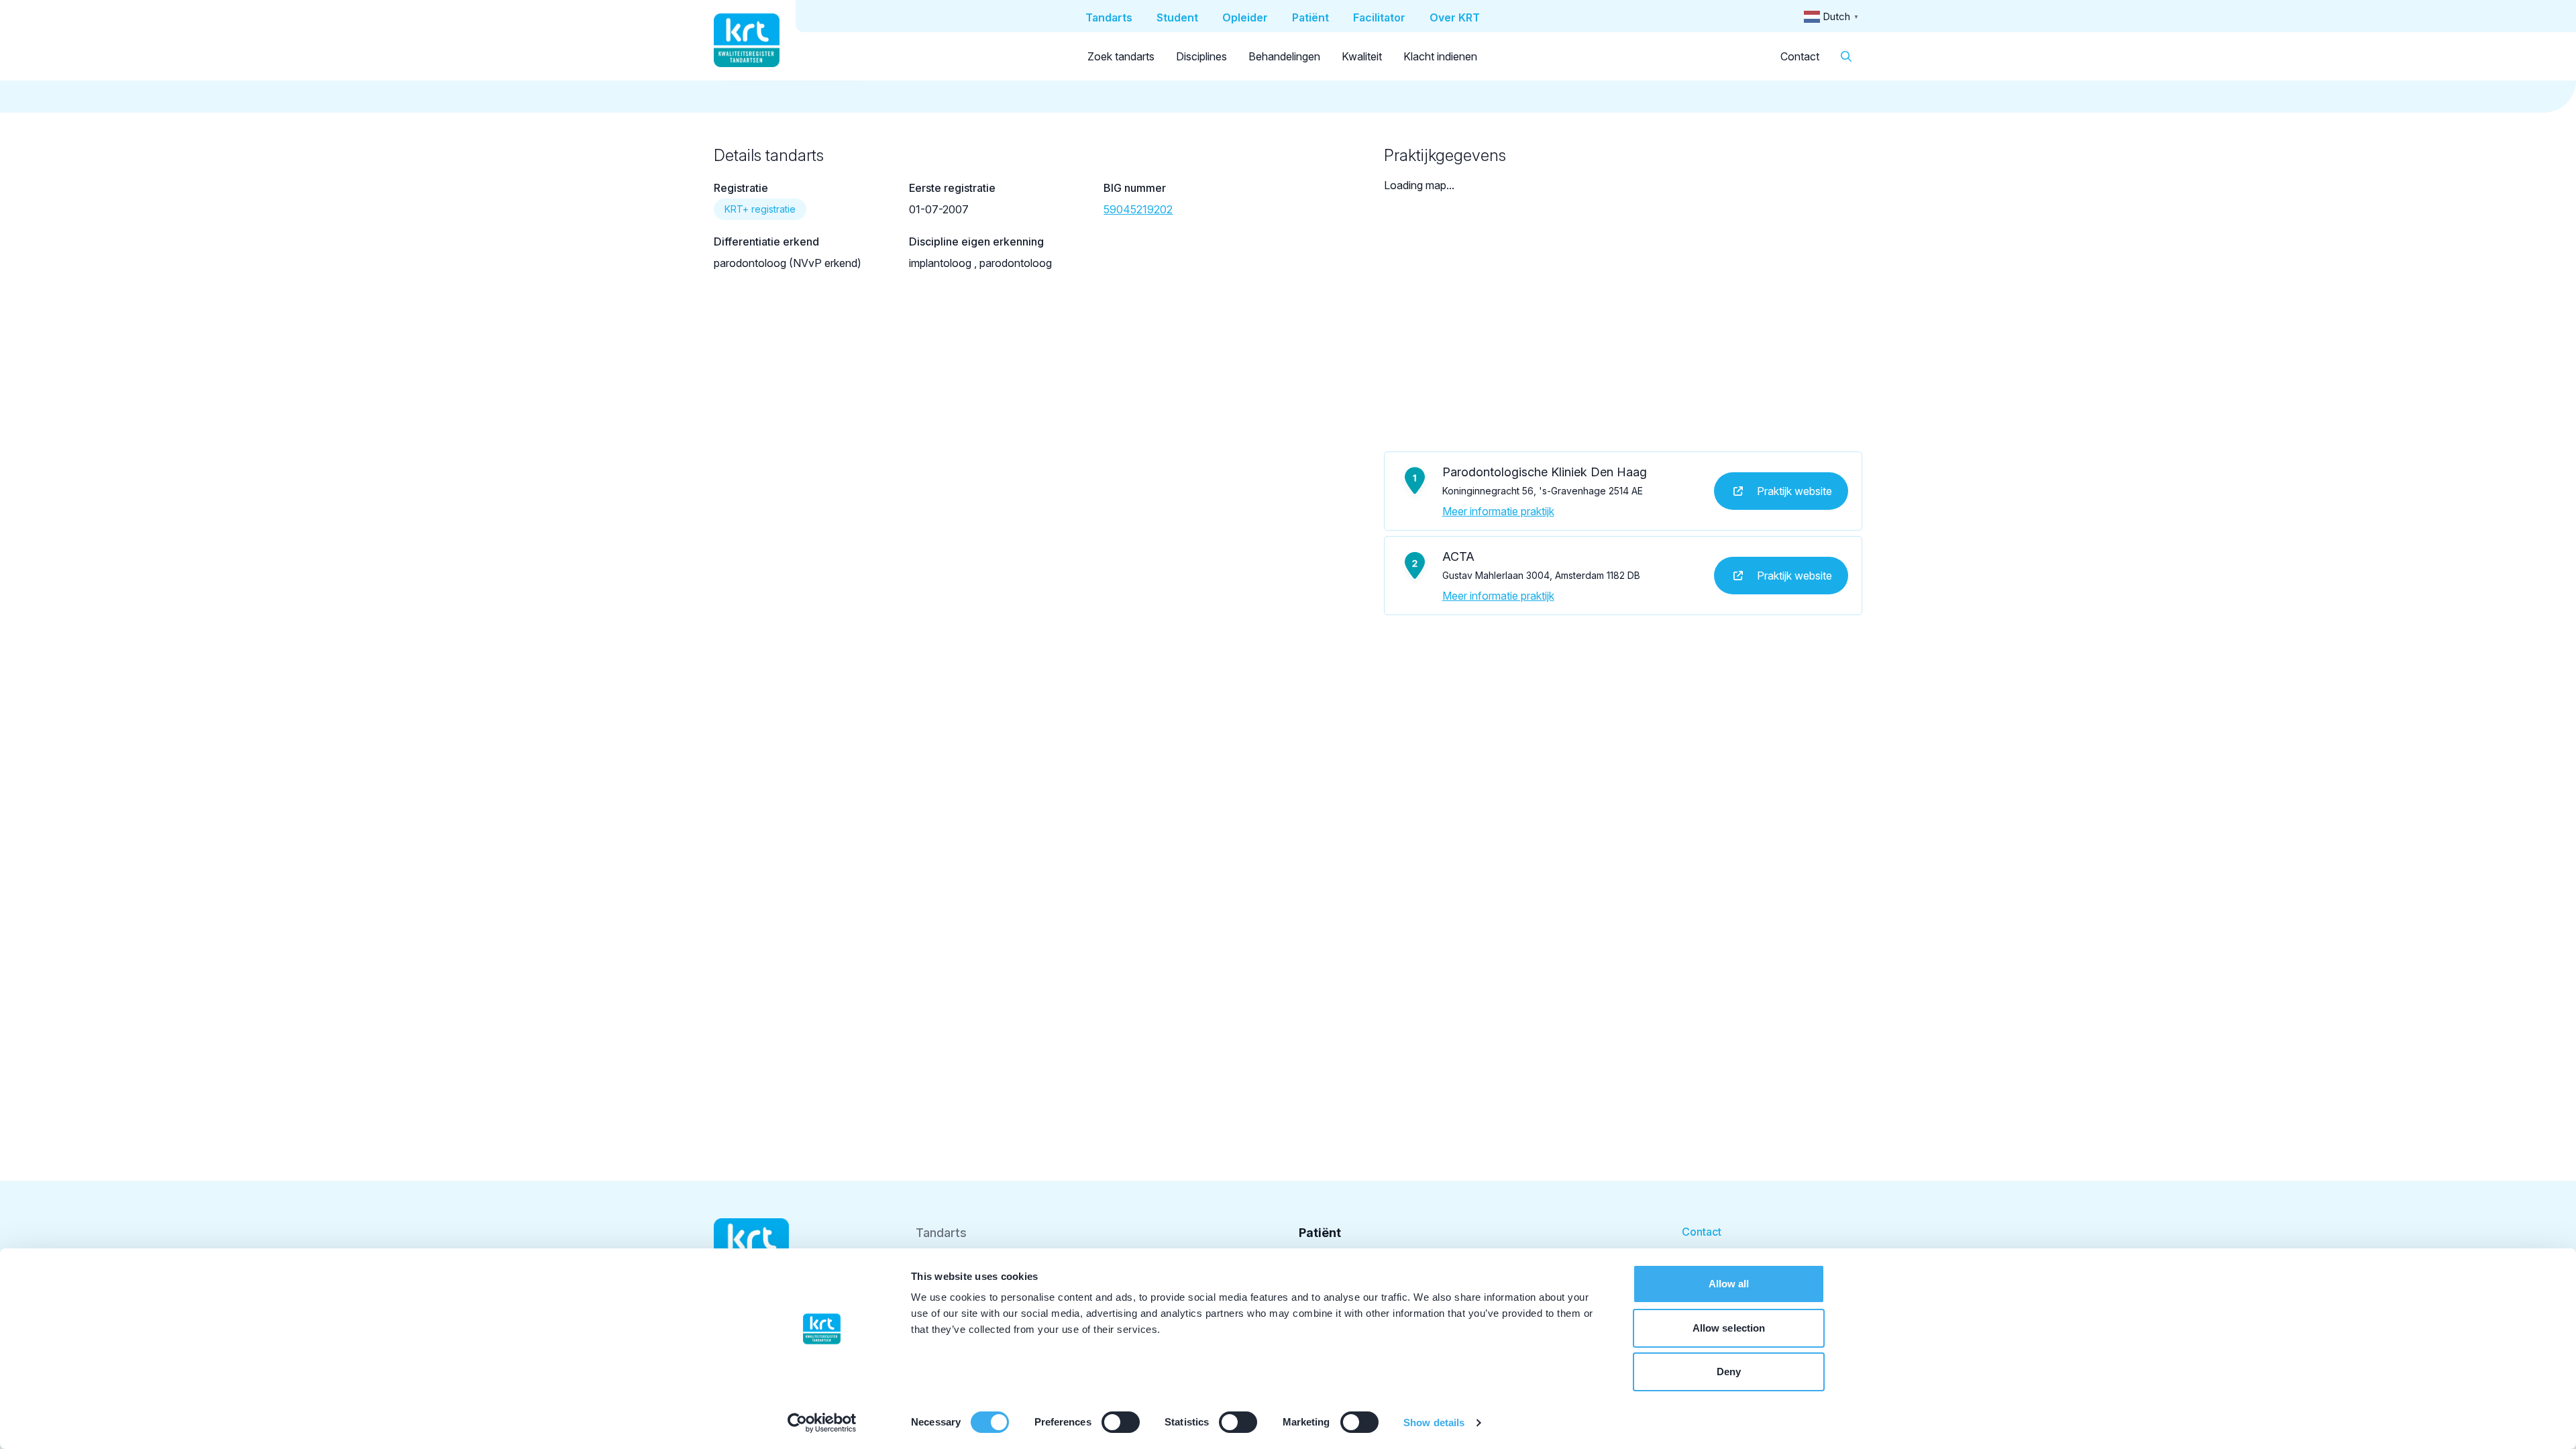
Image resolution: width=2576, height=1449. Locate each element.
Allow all (1729, 1284)
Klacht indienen (1440, 56)
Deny (1729, 1372)
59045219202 (1138, 209)
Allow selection (1729, 1328)
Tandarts (941, 1233)
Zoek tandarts (1121, 56)
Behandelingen (1284, 56)
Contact (1800, 56)
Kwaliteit (1362, 56)
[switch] (1121, 1422)
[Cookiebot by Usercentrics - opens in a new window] (822, 1423)
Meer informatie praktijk (1498, 511)
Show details (1434, 1423)
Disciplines (1201, 56)
